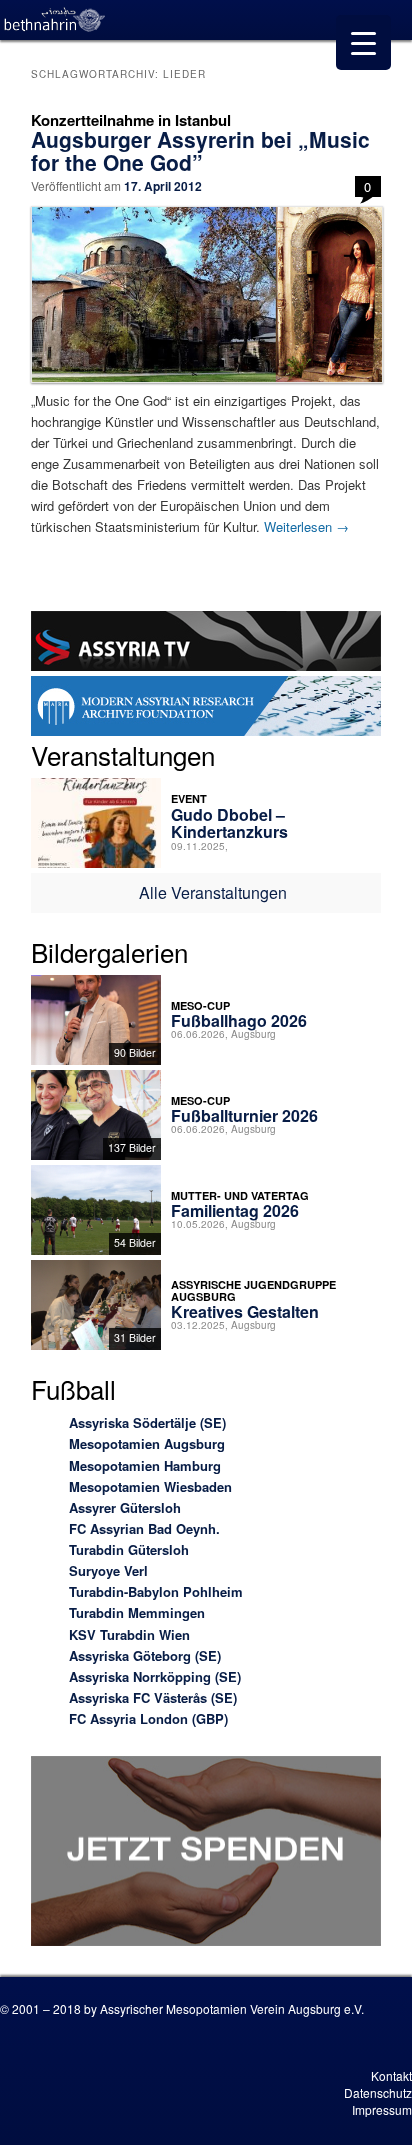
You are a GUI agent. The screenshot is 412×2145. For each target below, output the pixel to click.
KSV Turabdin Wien (129, 1634)
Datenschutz (378, 2092)
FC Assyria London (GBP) (148, 1718)
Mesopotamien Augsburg (147, 1443)
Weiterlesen (306, 526)
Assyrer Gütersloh (125, 1507)
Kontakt (391, 2075)
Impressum (382, 2109)
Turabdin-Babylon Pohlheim (156, 1591)
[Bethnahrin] (55, 20)
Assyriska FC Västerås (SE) (153, 1697)
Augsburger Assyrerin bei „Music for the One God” (200, 150)
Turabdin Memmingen (137, 1612)
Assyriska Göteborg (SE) (145, 1655)
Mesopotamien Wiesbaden (150, 1486)
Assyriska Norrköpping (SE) (155, 1676)
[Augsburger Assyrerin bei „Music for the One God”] (205, 294)
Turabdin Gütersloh (129, 1549)
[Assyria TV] (205, 643)
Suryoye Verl (108, 1570)
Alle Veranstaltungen (213, 892)
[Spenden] (205, 1854)
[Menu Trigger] (363, 42)
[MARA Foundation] (205, 708)
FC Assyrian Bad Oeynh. (144, 1528)
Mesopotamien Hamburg (145, 1465)
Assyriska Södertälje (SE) (147, 1422)
